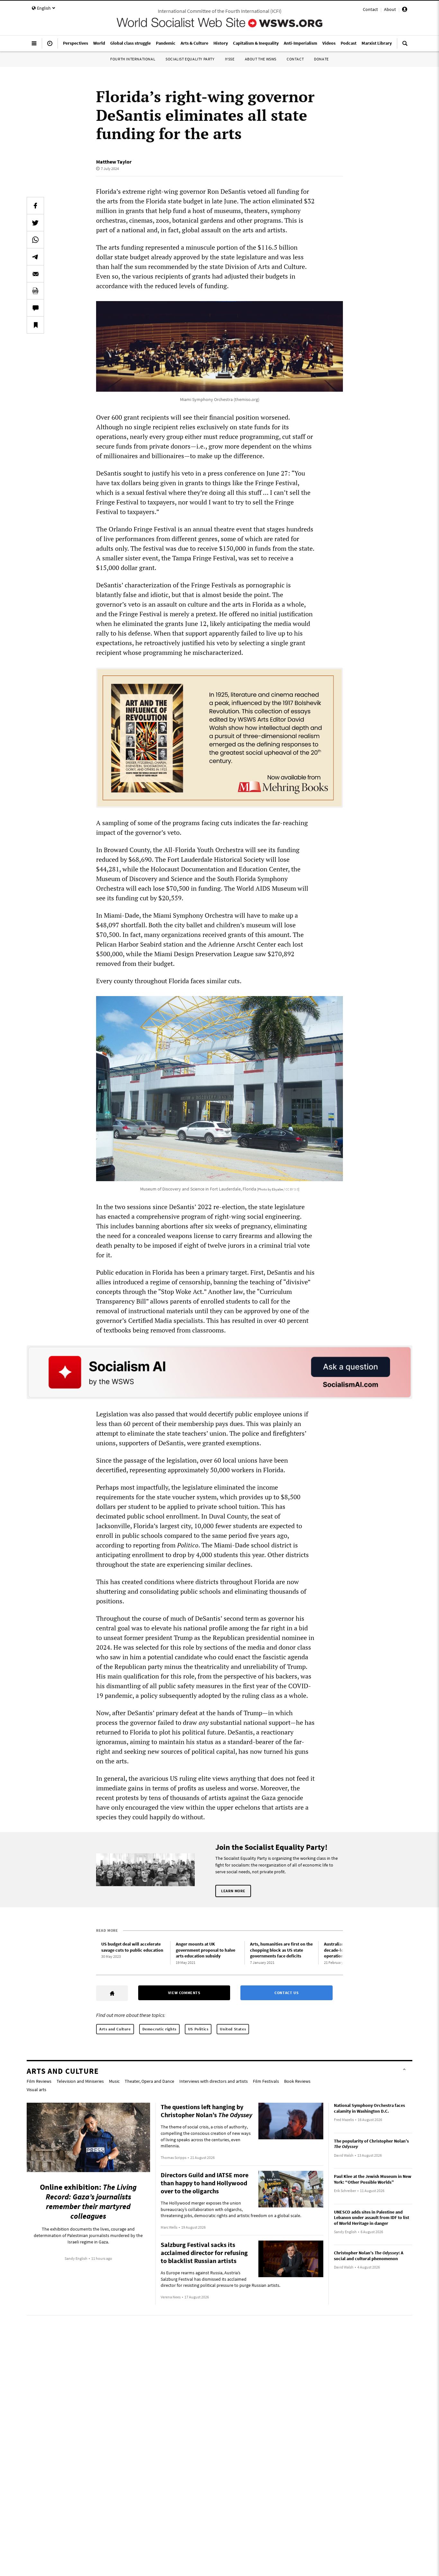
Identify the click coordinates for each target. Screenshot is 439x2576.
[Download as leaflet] (35, 291)
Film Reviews (39, 2081)
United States (233, 2029)
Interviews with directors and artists (214, 2081)
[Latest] (50, 46)
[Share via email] (35, 274)
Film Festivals (266, 2081)
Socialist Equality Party (190, 59)
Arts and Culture (115, 2029)
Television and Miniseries (80, 2081)
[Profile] (405, 10)
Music (114, 2081)
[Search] (405, 46)
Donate (321, 59)
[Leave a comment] (35, 308)
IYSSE (230, 59)
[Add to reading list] (35, 325)
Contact (370, 9)
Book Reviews (297, 2081)
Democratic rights (159, 2029)
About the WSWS (261, 59)
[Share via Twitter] (35, 223)
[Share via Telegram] (35, 257)
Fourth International (133, 59)
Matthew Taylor (114, 162)
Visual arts (36, 2090)
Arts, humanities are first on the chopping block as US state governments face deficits (281, 1950)
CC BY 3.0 (292, 1189)
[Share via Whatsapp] (35, 240)
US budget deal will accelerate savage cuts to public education (132, 1947)
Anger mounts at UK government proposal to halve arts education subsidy (206, 1950)
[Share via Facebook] (35, 206)
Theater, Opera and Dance (149, 2081)
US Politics (198, 2029)
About (390, 9)
